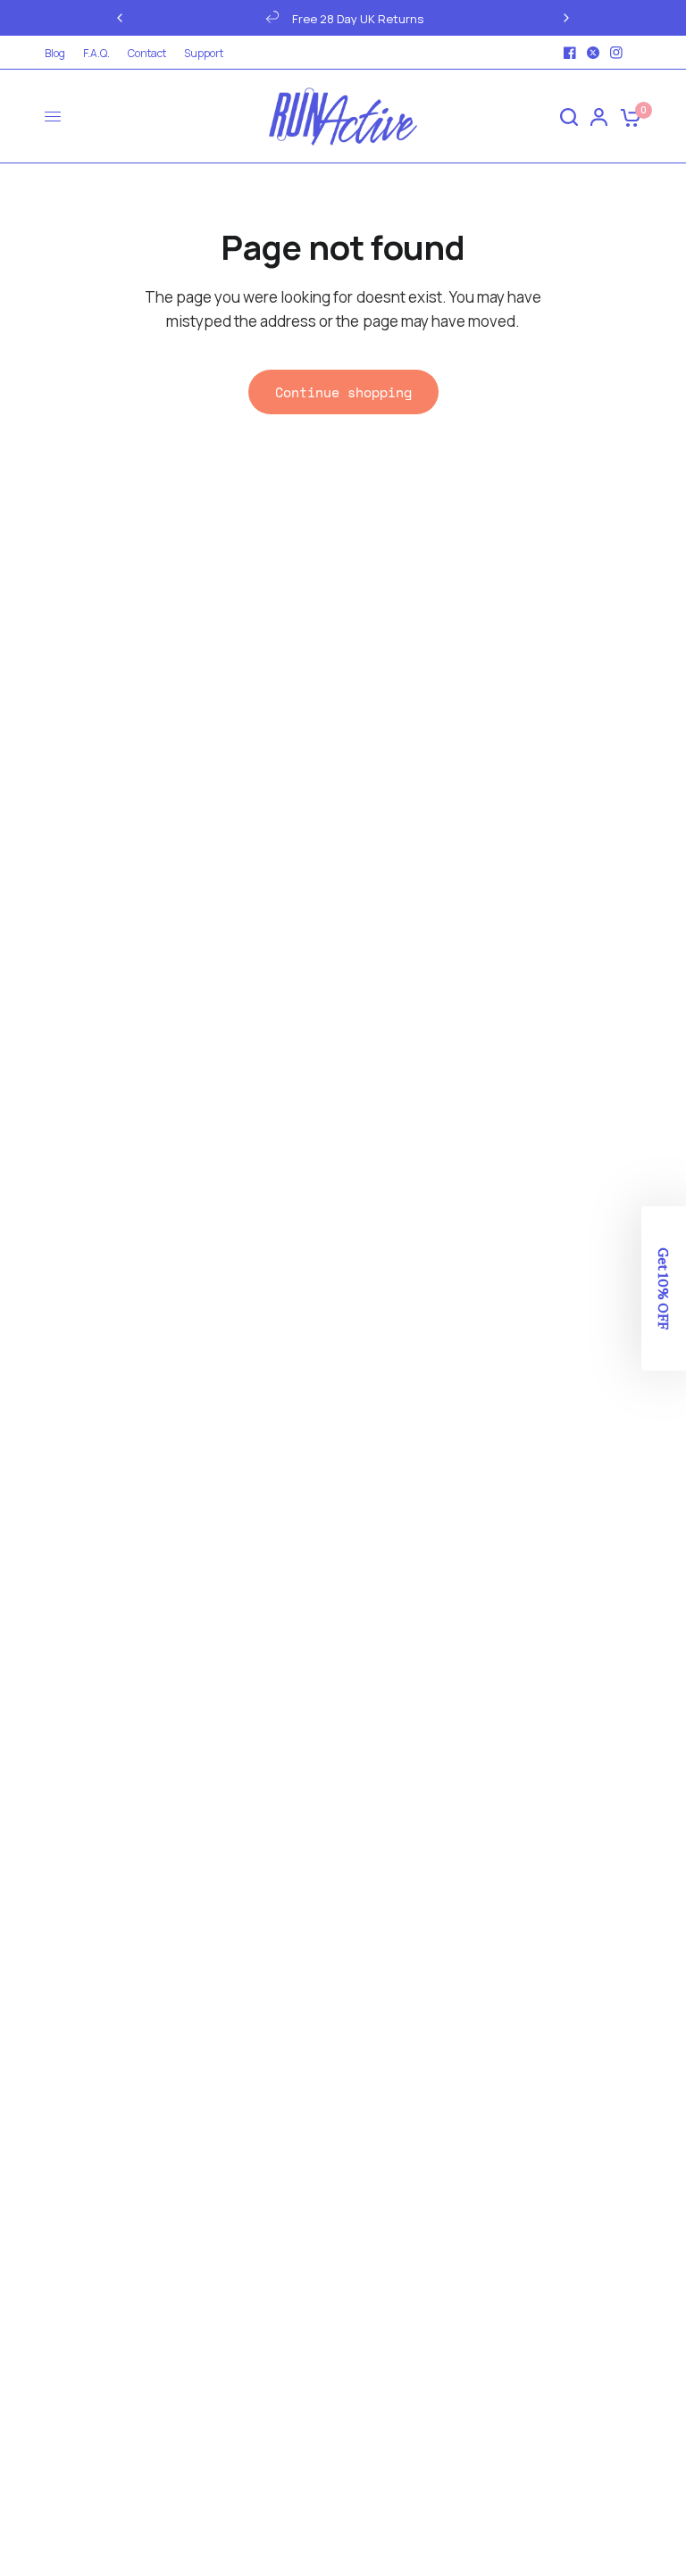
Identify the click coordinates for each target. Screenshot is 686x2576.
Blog (55, 53)
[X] (593, 53)
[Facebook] (570, 53)
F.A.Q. (96, 53)
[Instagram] (616, 53)
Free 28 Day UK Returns (190, 19)
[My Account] (599, 117)
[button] (664, 1288)
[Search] (569, 117)
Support (204, 53)
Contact (147, 53)
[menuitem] (59, 53)
